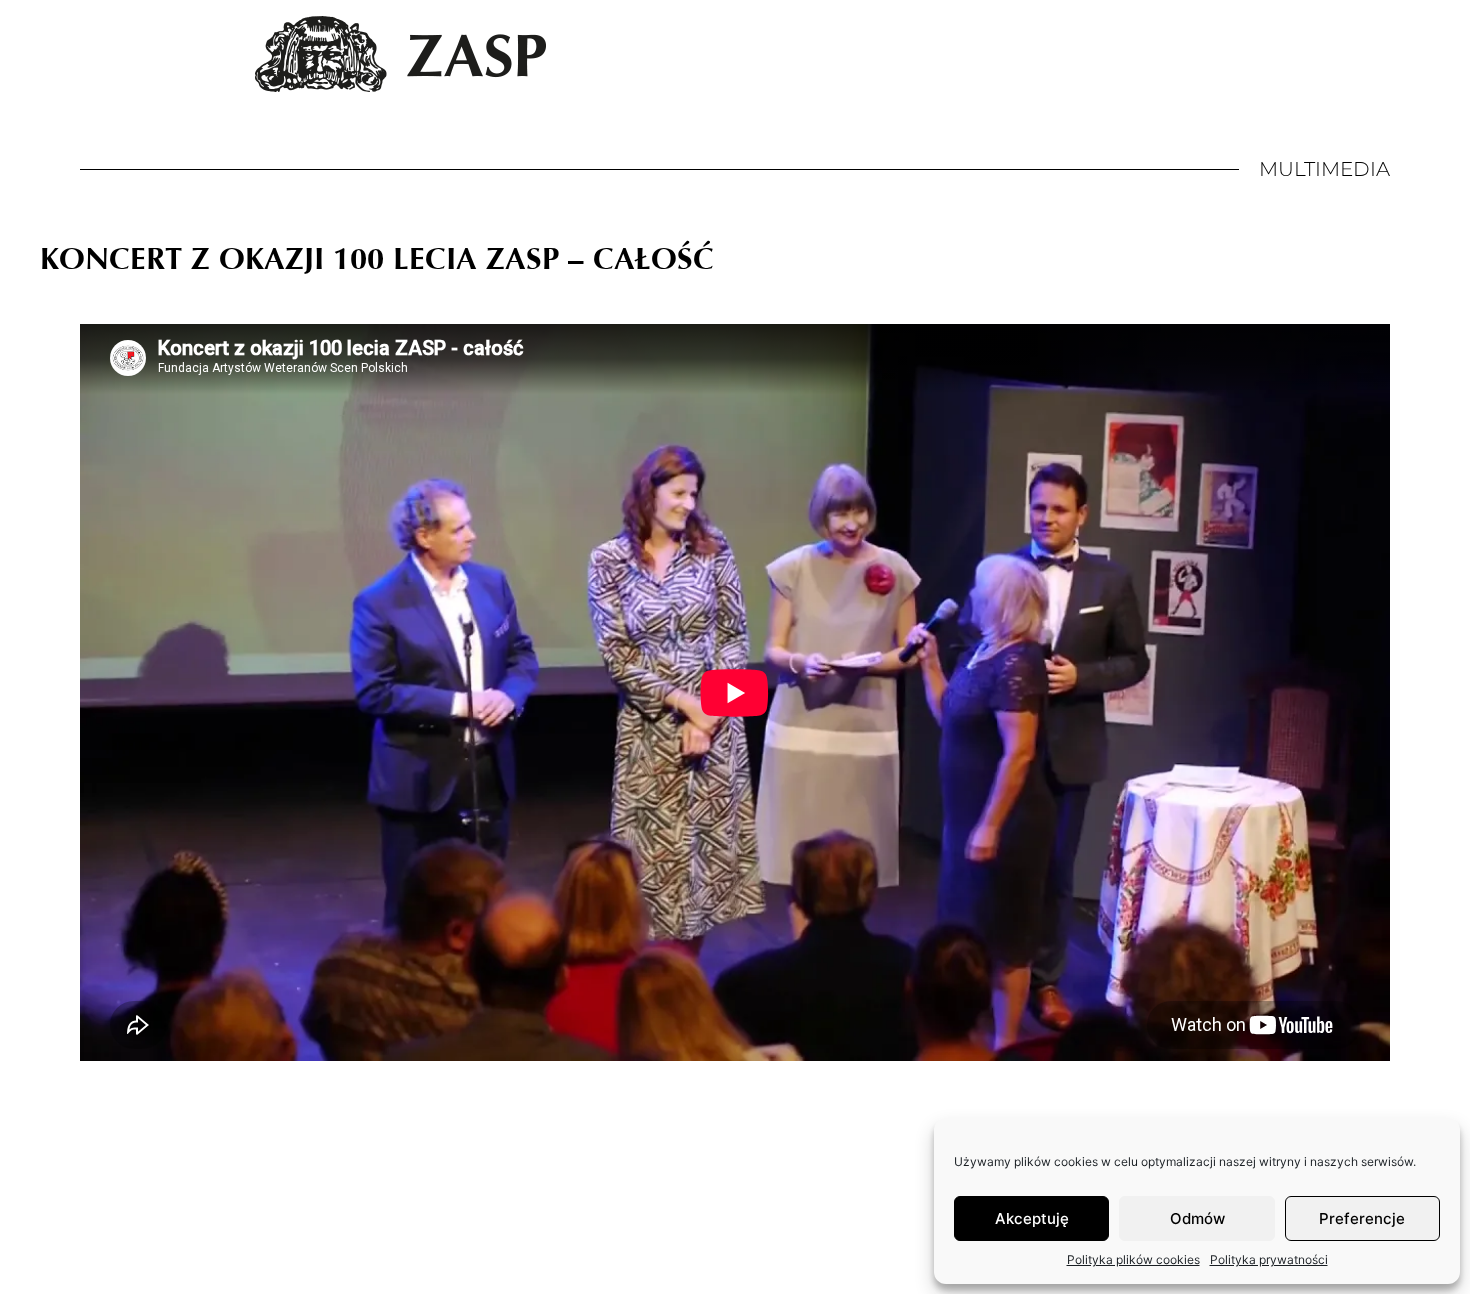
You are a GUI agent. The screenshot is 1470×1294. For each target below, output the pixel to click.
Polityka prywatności (1269, 1259)
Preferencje (1362, 1218)
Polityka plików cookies (1133, 1259)
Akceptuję (1032, 1218)
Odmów (1197, 1218)
